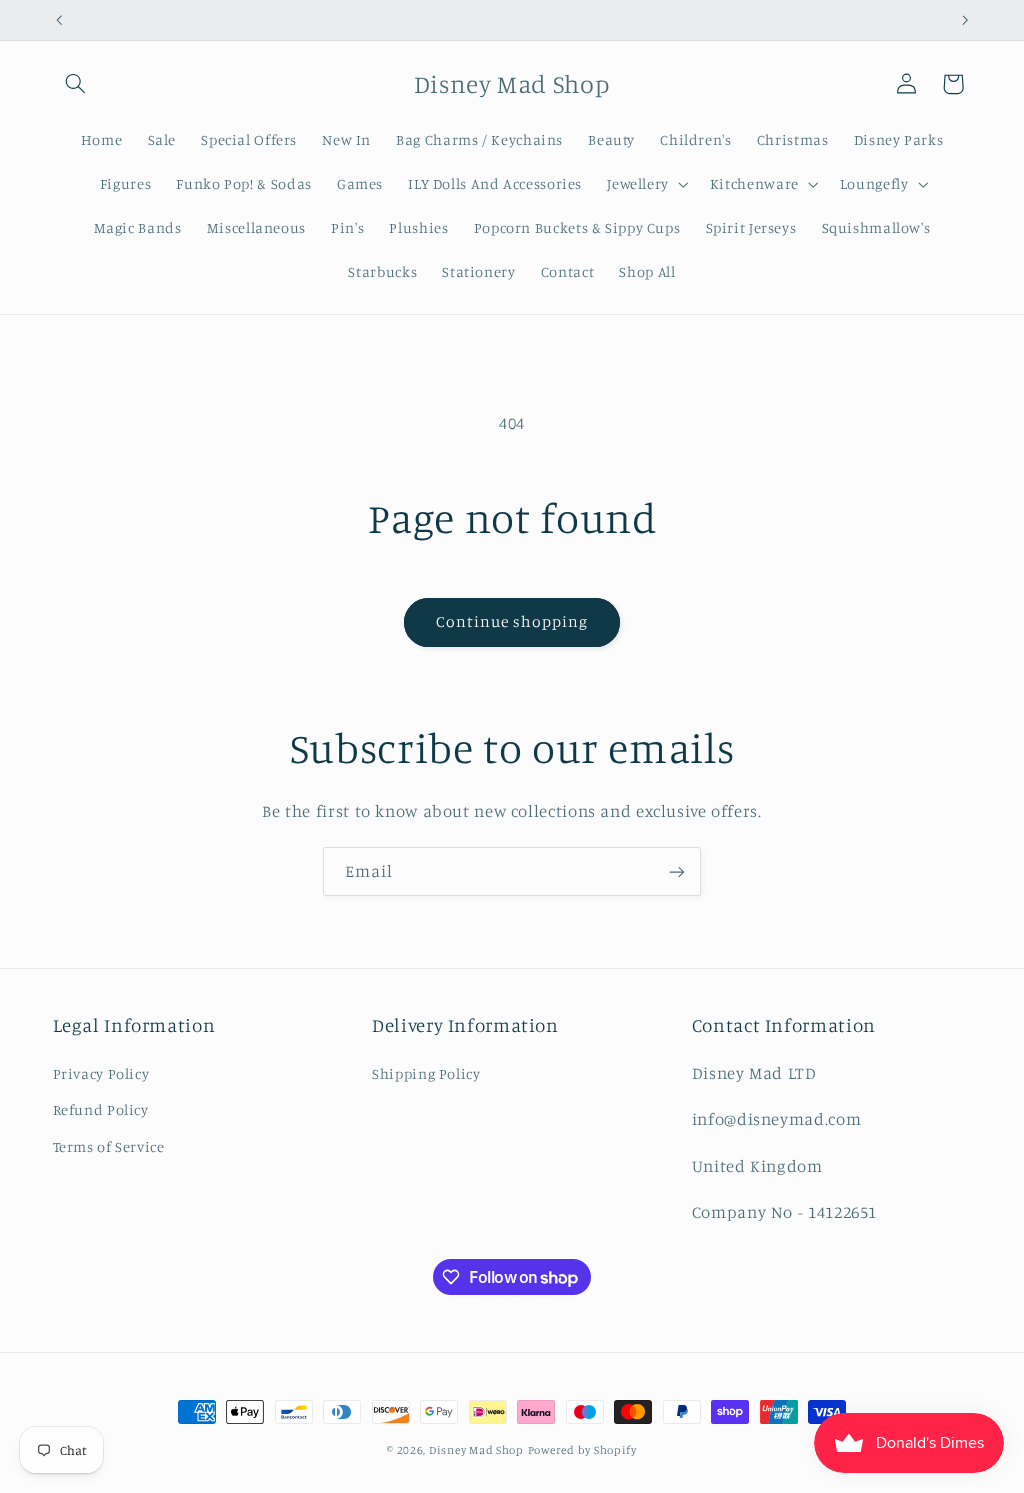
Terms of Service (109, 1146)
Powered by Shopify (582, 1450)
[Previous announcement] (59, 20)
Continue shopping (512, 621)
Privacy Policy (101, 1073)
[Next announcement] (965, 20)
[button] (76, 84)
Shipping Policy (426, 1073)
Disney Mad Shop (476, 1450)
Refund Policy (101, 1109)
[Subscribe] (677, 871)
